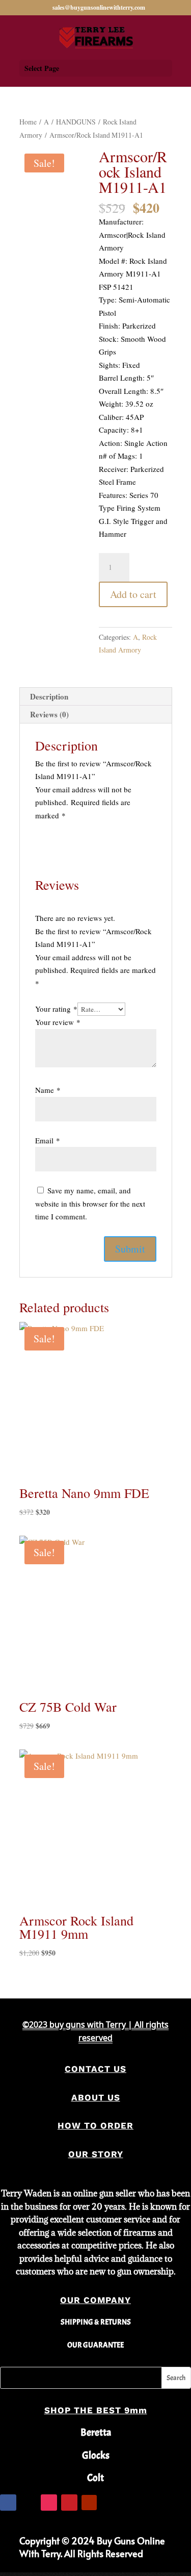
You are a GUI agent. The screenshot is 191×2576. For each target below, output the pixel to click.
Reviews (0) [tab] (49, 714)
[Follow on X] (29, 2503)
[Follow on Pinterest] (69, 2503)
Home (28, 122)
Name (48, 1090)
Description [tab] (49, 696)
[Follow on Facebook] (8, 2503)
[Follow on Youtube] (89, 2503)
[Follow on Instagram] (49, 2503)
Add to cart (133, 594)
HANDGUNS (76, 122)
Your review (58, 1022)
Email (48, 1140)
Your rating (56, 1009)
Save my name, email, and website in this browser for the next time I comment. (90, 1203)
